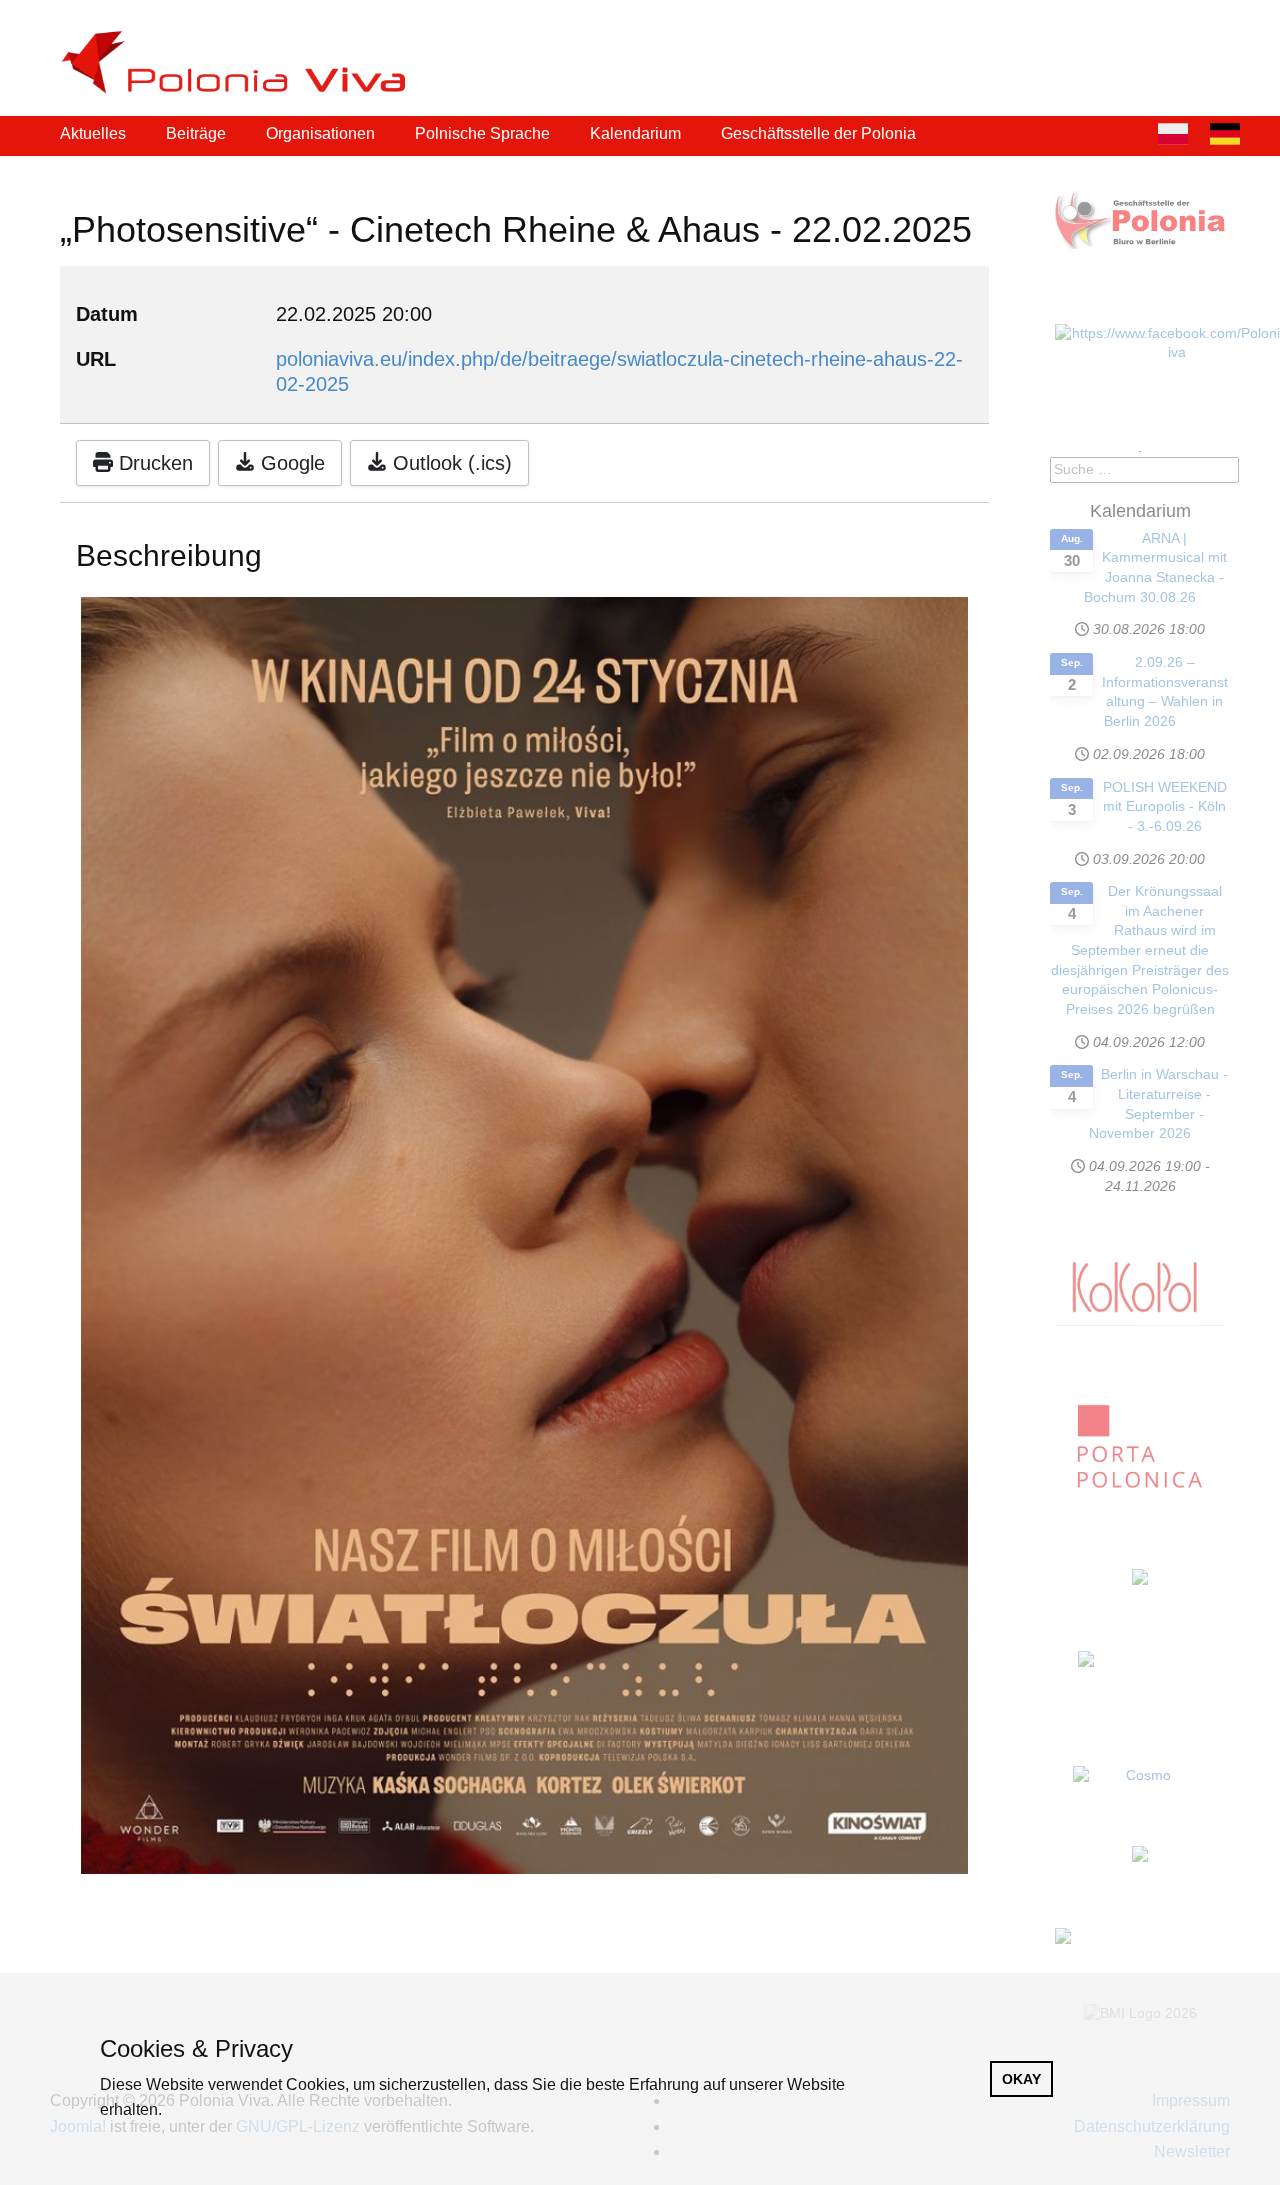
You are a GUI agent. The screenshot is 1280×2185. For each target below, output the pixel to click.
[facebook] (1140, 39)
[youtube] (1224, 39)
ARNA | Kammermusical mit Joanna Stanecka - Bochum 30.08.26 (1155, 567)
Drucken (153, 463)
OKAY (1021, 2079)
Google (290, 463)
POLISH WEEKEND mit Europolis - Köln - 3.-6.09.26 (1165, 806)
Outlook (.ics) (449, 463)
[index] (242, 62)
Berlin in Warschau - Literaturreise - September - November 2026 (1158, 1103)
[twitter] (1182, 39)
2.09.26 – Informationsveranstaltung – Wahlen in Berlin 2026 (1165, 691)
